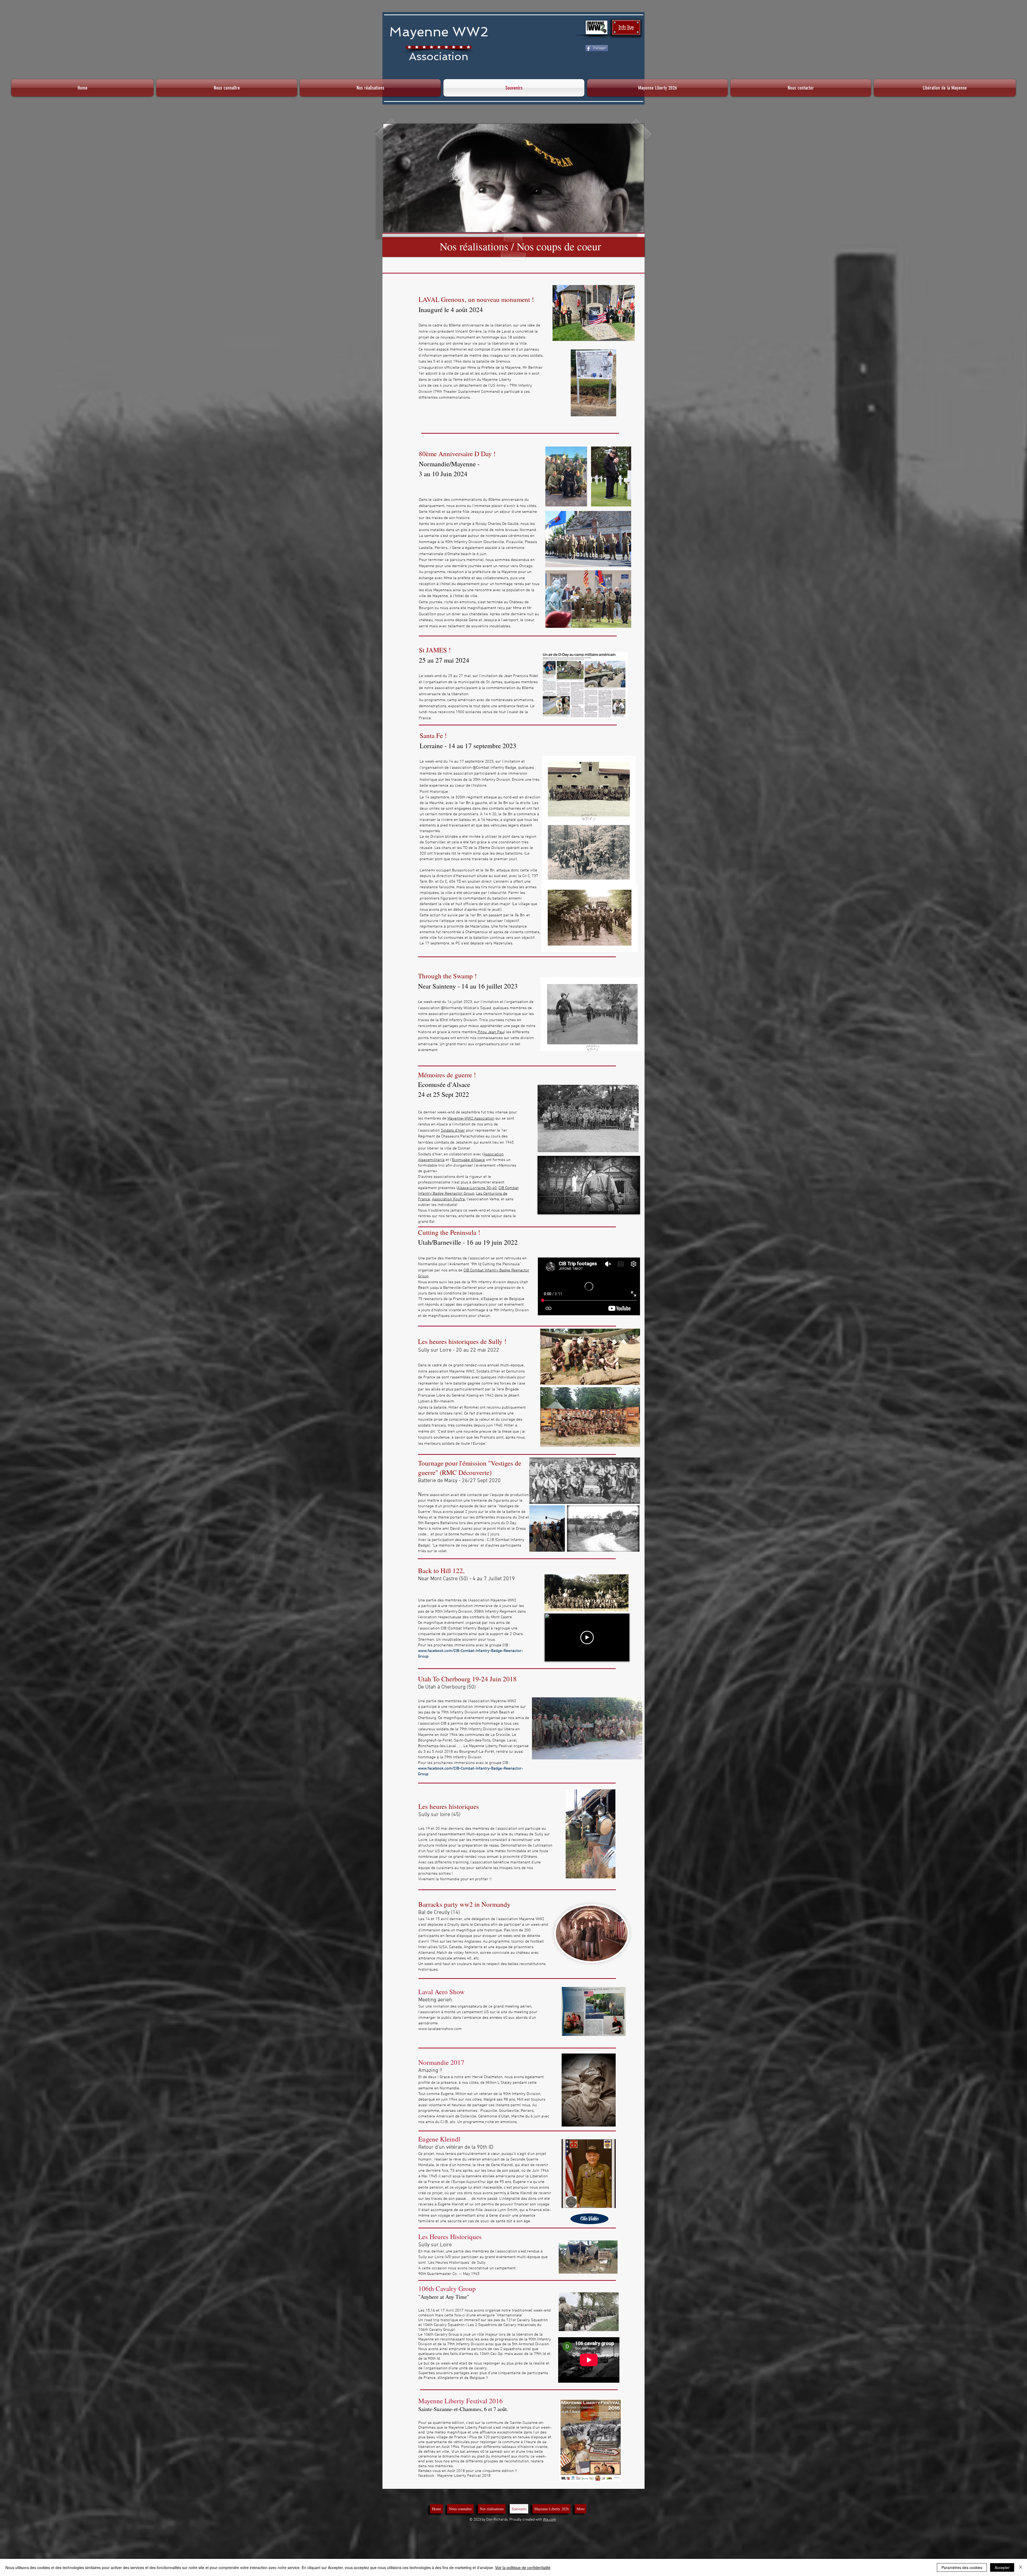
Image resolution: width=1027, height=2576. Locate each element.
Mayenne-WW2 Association (471, 1118)
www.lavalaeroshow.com (440, 2029)
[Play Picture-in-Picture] (624, 1207)
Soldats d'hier (453, 1131)
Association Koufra (448, 1199)
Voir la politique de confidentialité (523, 2567)
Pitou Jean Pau (490, 1032)
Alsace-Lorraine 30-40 (477, 1188)
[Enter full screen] (633, 1207)
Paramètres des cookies (962, 2567)
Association (439, 56)
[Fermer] (1021, 2567)
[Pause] (545, 1207)
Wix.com (549, 2520)
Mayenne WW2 (439, 32)
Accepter (1002, 2567)
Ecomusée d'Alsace (468, 1160)
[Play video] (587, 1637)
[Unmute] (554, 1207)
